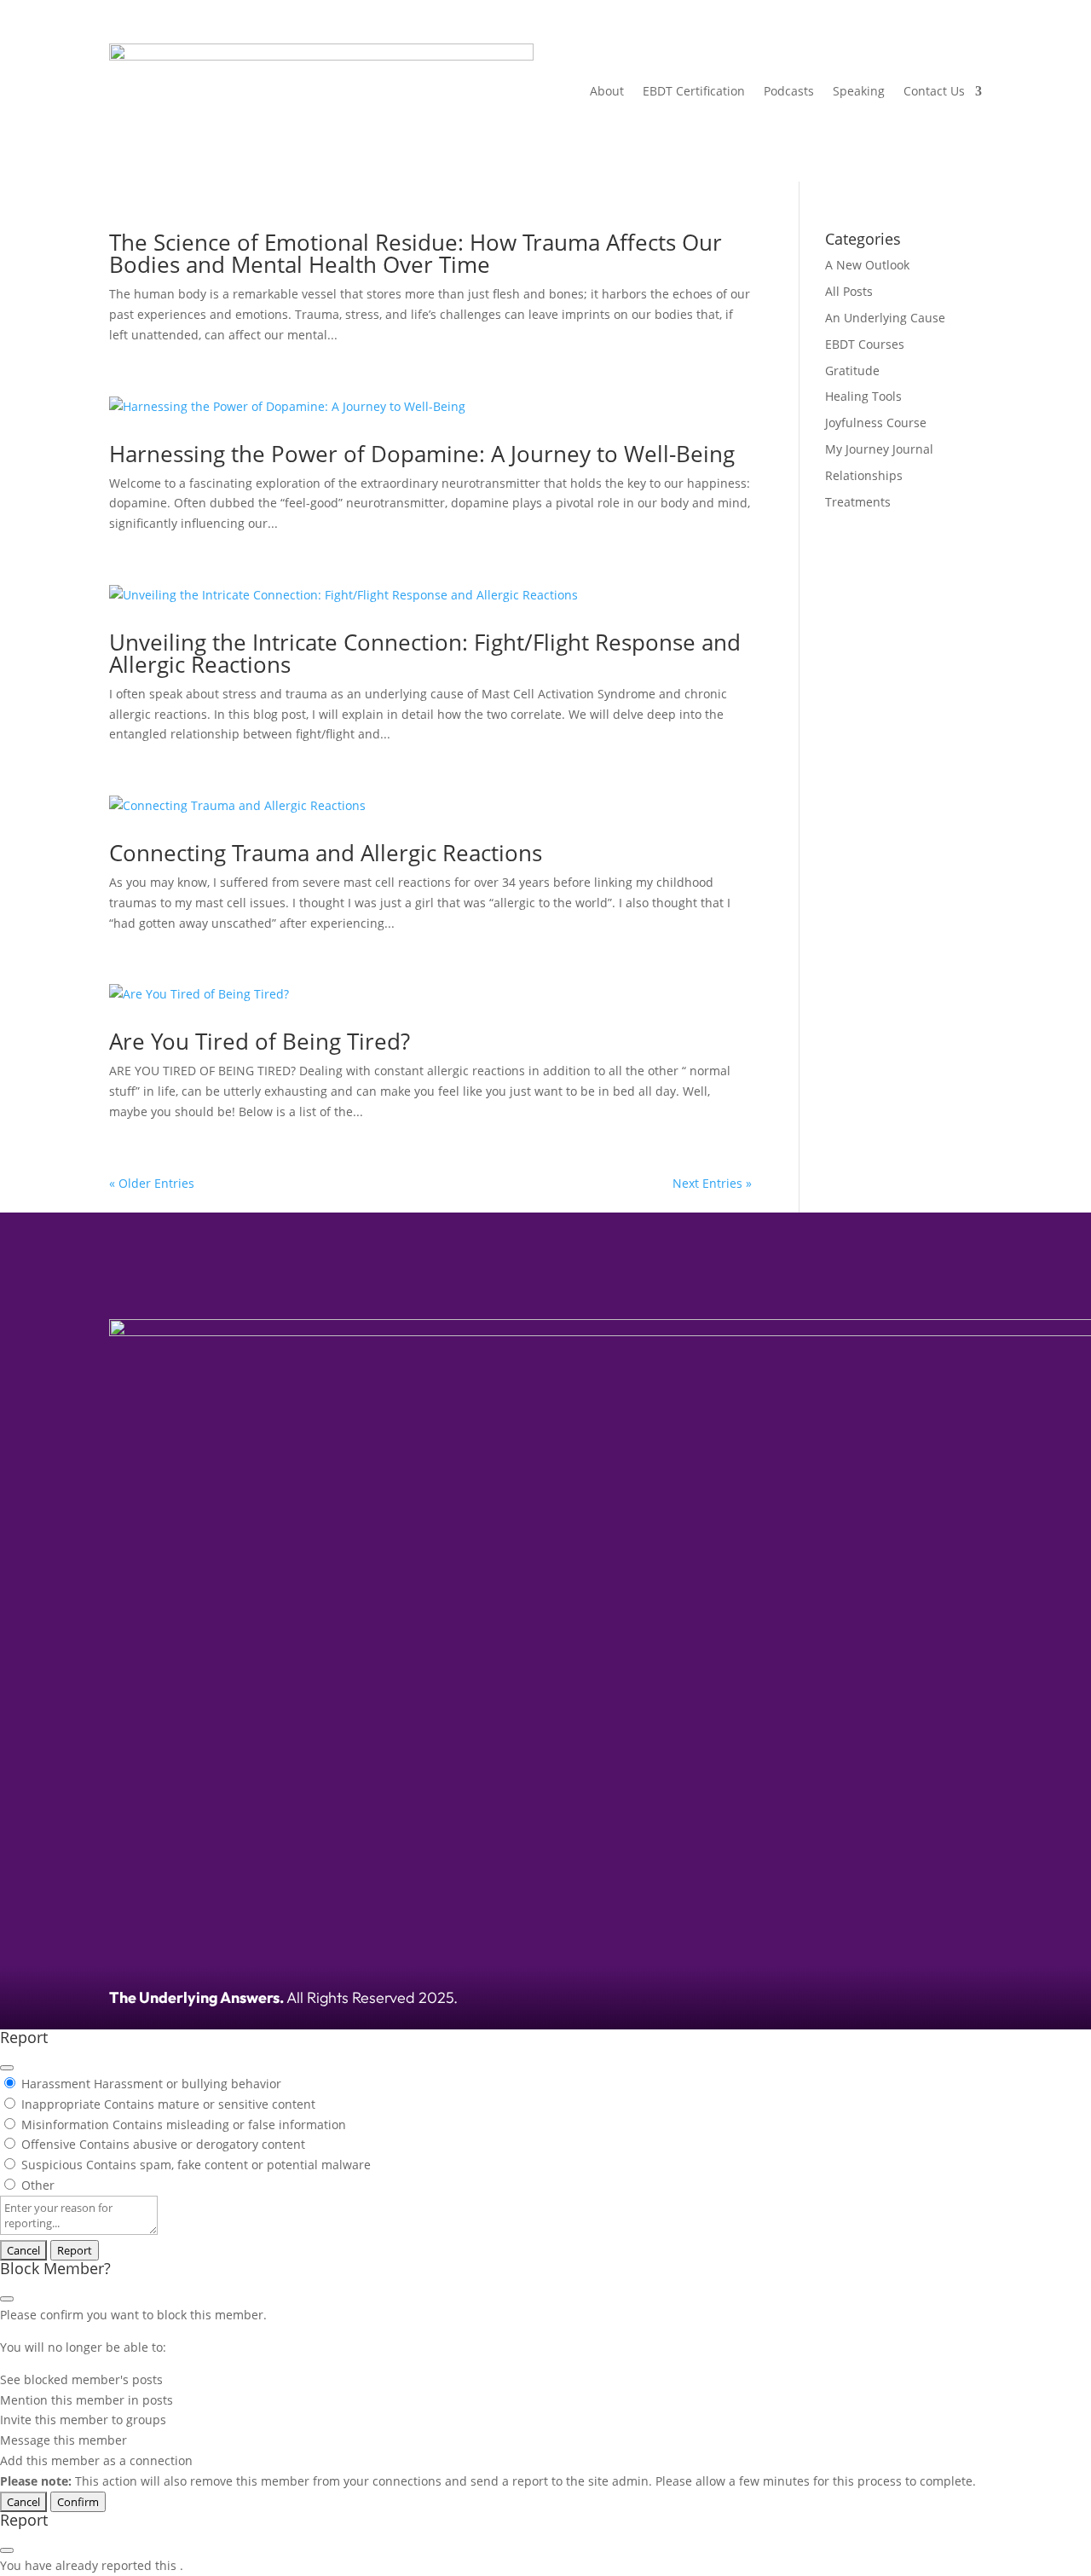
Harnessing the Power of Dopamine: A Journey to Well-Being (422, 454)
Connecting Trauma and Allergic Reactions (326, 853)
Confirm (78, 2502)
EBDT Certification (694, 91)
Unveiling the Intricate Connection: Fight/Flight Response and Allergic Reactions (425, 653)
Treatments (858, 502)
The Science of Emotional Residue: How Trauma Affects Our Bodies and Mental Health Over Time (416, 253)
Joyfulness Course (876, 423)
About (607, 91)
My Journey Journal (879, 449)
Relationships (864, 475)
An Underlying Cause (885, 318)
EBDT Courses (865, 344)
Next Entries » (712, 1183)
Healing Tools (863, 396)
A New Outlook (867, 265)
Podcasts (789, 91)
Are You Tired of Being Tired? (260, 1041)
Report (75, 2250)
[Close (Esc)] (7, 2068)
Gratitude (852, 370)
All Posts (849, 291)
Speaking (859, 91)
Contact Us (934, 91)
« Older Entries (152, 1183)
